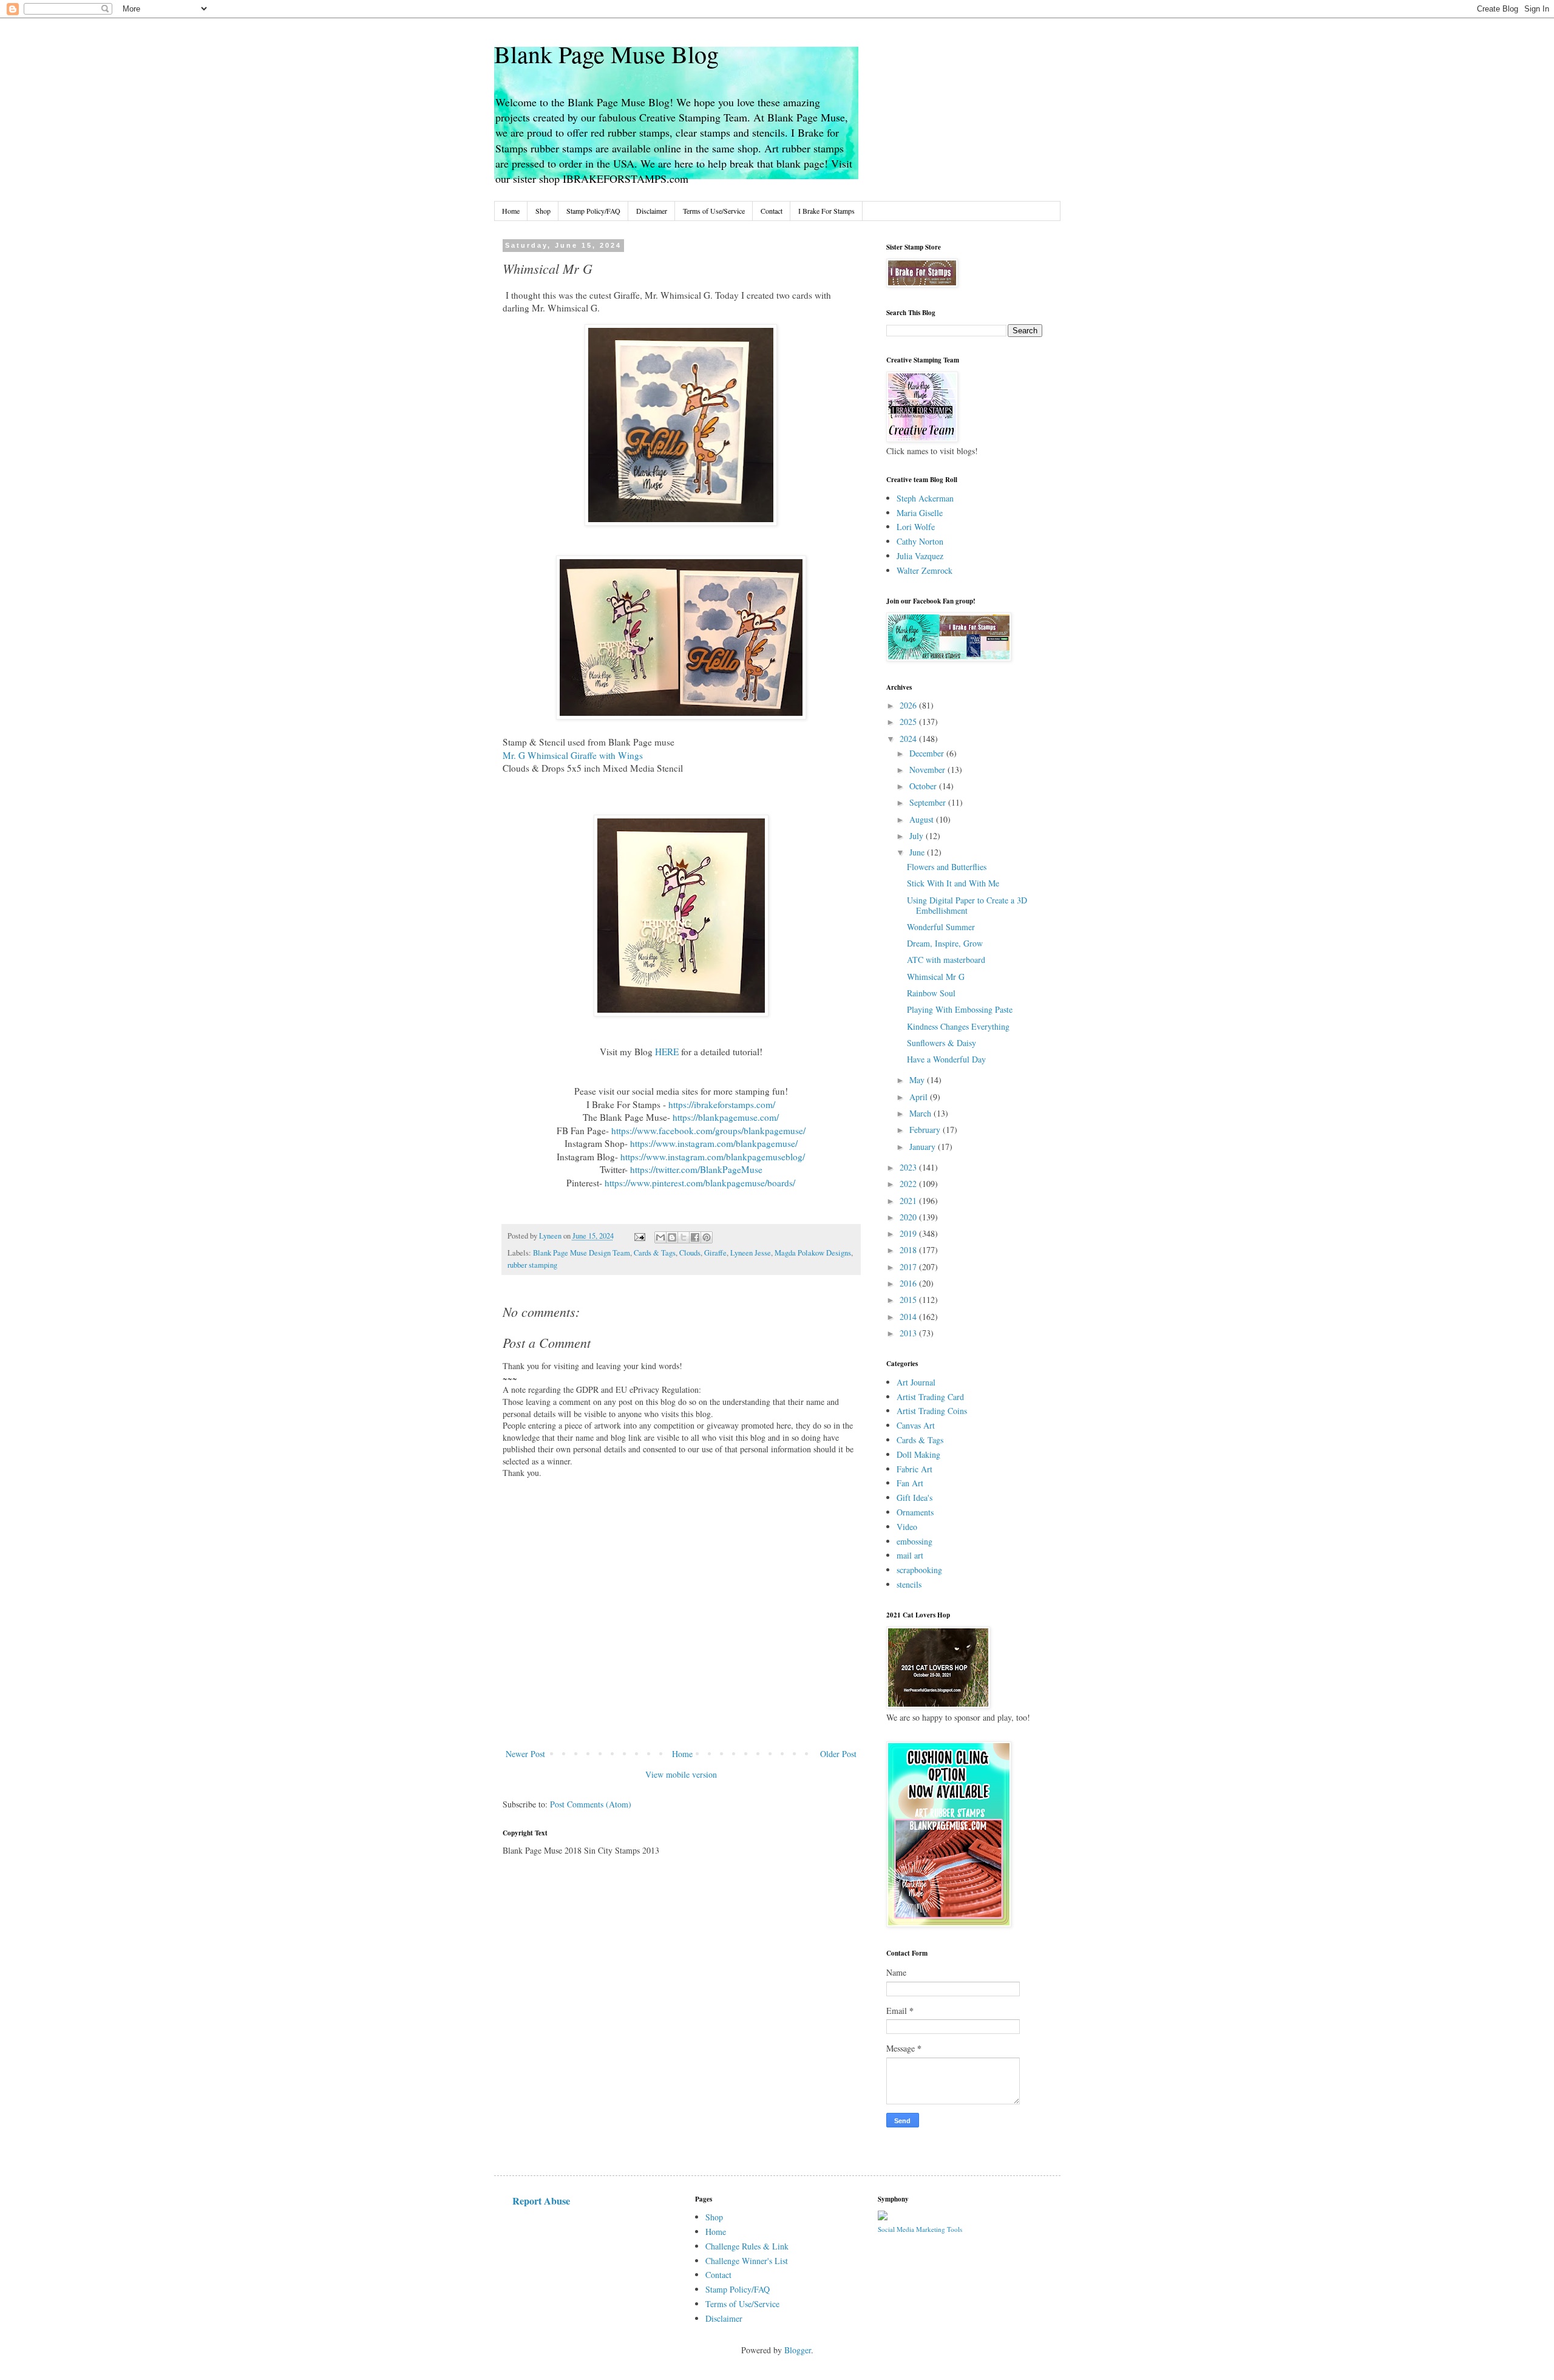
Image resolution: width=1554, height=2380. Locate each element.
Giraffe (715, 1253)
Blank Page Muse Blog (606, 54)
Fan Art (910, 1483)
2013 (909, 1333)
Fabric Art (914, 1469)
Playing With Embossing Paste (960, 1009)
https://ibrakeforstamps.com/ (722, 1104)
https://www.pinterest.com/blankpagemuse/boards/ (700, 1183)
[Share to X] (684, 1237)
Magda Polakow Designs (813, 1253)
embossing (914, 1541)
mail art (910, 1555)
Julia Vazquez (920, 556)
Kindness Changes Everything (958, 1026)
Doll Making (918, 1454)
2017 (909, 1267)
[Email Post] (639, 1236)
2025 (909, 722)
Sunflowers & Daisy (942, 1043)
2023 (909, 1167)
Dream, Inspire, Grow (945, 943)
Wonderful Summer (941, 927)
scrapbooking (919, 1570)
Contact (772, 211)
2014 (909, 1317)
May (918, 1080)
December (928, 753)
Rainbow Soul (931, 993)
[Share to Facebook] (695, 1237)
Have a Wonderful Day (946, 1059)
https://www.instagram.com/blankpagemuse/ (714, 1143)
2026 (909, 705)
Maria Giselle (920, 513)
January (924, 1147)
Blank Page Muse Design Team (582, 1253)
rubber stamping (532, 1265)
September (929, 802)
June (918, 852)
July (918, 836)
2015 (909, 1300)
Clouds (690, 1253)
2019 (909, 1233)
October (924, 786)
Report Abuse (541, 2201)
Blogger (798, 2350)
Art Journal (916, 1382)
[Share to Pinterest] (707, 1237)
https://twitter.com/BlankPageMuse (696, 1169)
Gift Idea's (914, 1498)
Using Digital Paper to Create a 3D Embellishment (967, 905)
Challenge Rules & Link (747, 2246)
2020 (909, 1217)
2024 (909, 739)
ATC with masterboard (946, 960)
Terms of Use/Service (714, 211)
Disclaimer (652, 211)
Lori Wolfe (916, 527)
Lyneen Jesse (751, 1253)
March (921, 1113)
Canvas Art (916, 1425)
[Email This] (660, 1237)
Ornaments (915, 1512)
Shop (543, 211)
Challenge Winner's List (747, 2261)
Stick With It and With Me (953, 883)
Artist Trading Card (930, 1397)
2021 (909, 1201)
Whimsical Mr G (936, 977)
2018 (909, 1250)
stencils (909, 1584)
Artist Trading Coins (932, 1411)
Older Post (838, 1754)
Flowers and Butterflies (947, 867)
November (928, 770)
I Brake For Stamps (826, 211)
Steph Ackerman (925, 498)
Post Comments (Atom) (591, 1804)
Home (511, 211)
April (920, 1097)
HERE (668, 1052)
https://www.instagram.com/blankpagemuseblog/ (713, 1157)
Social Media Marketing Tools (920, 2229)
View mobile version (681, 1774)
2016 (909, 1283)
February (926, 1130)
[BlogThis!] (672, 1237)
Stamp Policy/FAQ (593, 211)
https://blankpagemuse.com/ (726, 1117)
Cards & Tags (655, 1253)
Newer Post (525, 1754)
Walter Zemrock (925, 570)
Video (907, 1527)
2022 (909, 1184)
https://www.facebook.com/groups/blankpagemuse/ (708, 1130)
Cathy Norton (920, 541)
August (923, 819)
